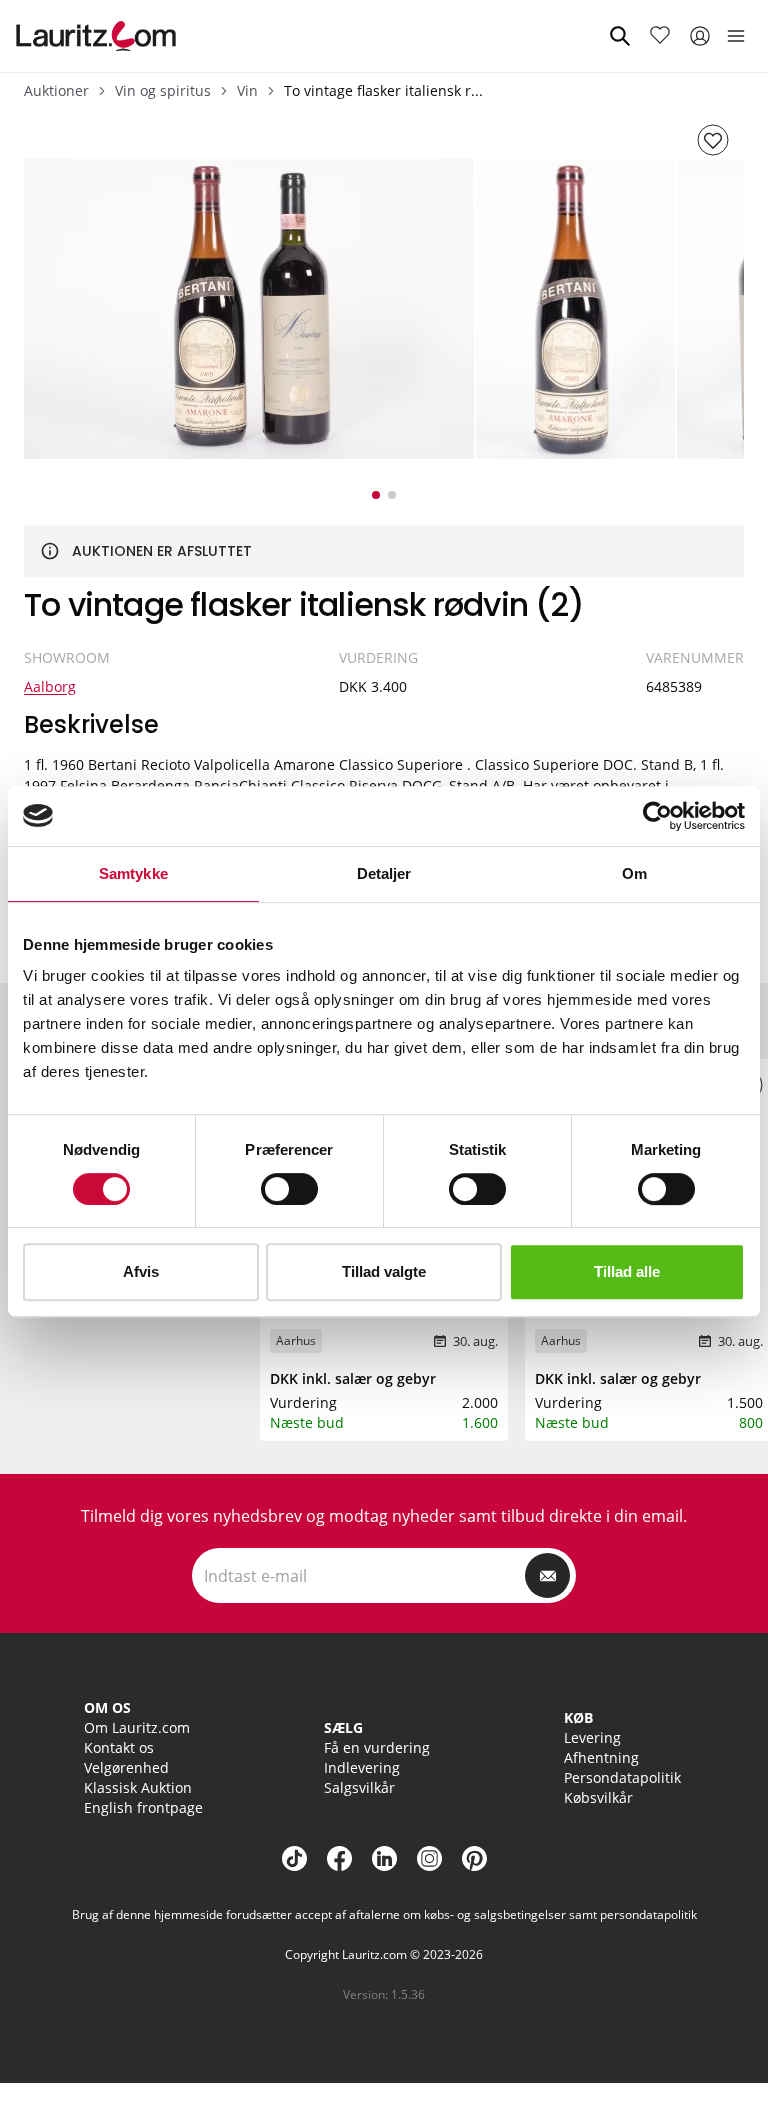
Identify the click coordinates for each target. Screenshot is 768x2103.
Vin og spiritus (163, 90)
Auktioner (56, 90)
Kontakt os (119, 1747)
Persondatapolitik (622, 1777)
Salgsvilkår (359, 1787)
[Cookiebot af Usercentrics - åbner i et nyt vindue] (657, 816)
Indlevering (362, 1767)
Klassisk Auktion (138, 1787)
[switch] (289, 1189)
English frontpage (143, 1807)
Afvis (141, 1271)
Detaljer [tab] (384, 873)
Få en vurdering (377, 1747)
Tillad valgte (384, 1271)
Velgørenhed (126, 1767)
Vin (247, 90)
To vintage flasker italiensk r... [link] (383, 90)
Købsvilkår (598, 1797)
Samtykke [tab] (133, 873)
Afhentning (601, 1757)
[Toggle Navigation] (736, 36)
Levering (592, 1737)
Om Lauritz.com (137, 1727)
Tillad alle (627, 1271)
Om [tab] (634, 873)
